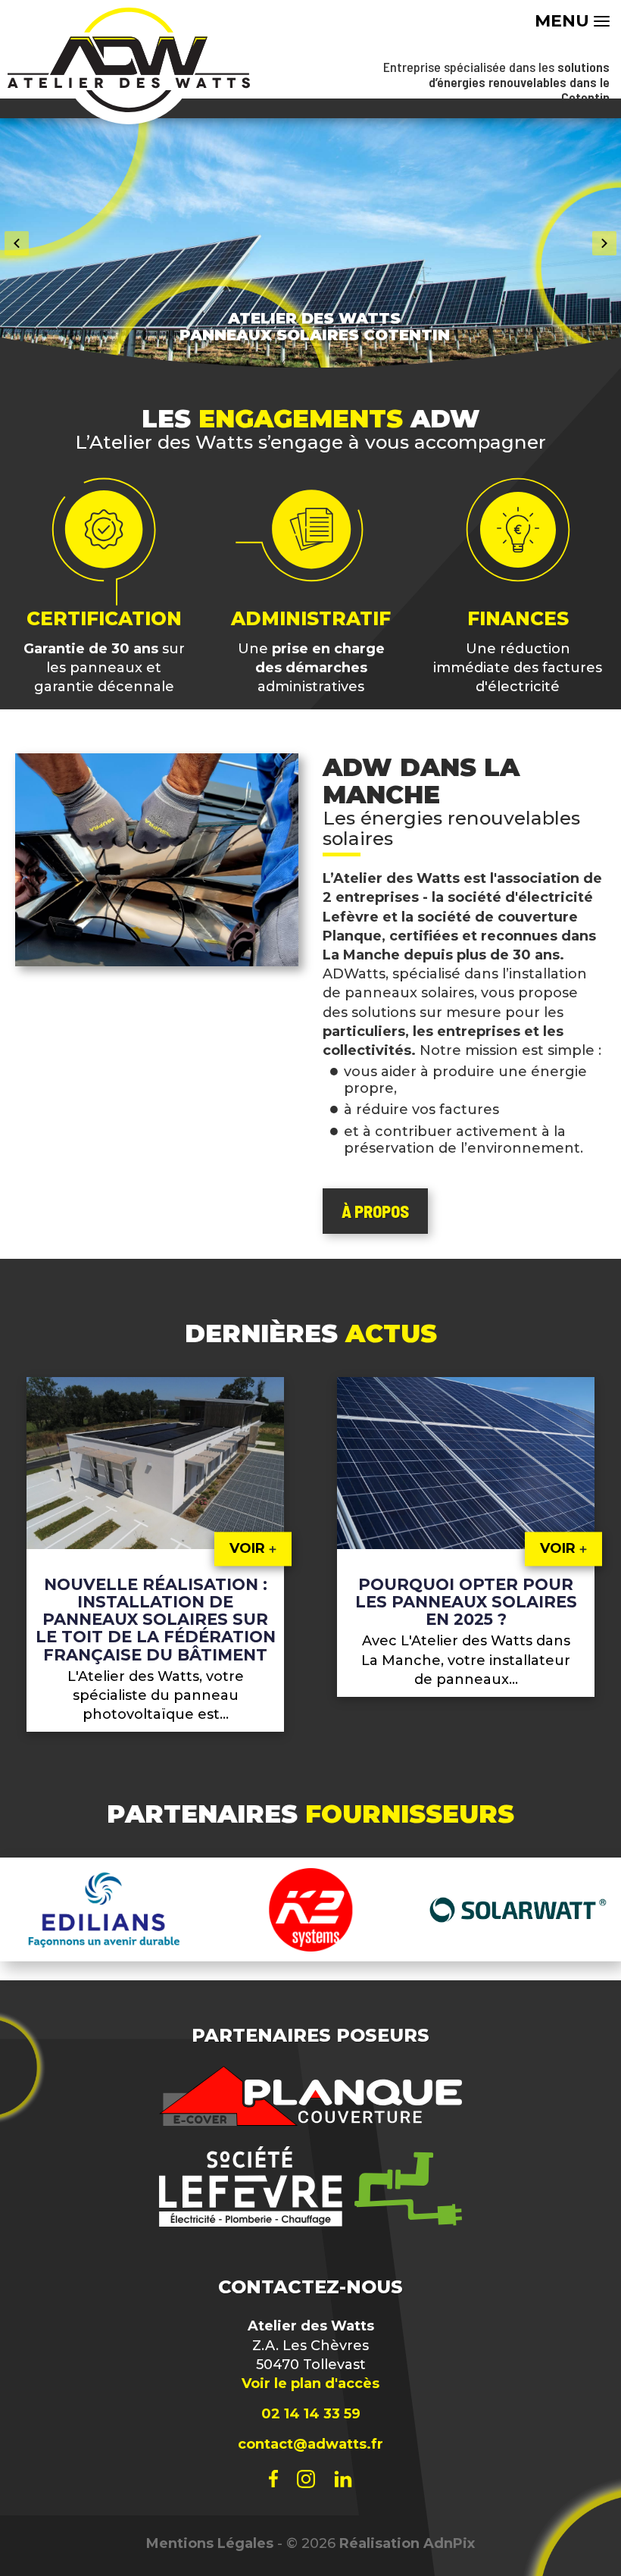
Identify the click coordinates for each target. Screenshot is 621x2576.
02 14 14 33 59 (311, 2414)
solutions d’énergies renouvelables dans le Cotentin (519, 82)
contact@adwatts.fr (310, 2444)
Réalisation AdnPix (407, 2543)
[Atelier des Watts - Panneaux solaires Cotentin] (129, 60)
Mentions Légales (210, 2543)
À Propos (375, 1211)
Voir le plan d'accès (310, 2384)
